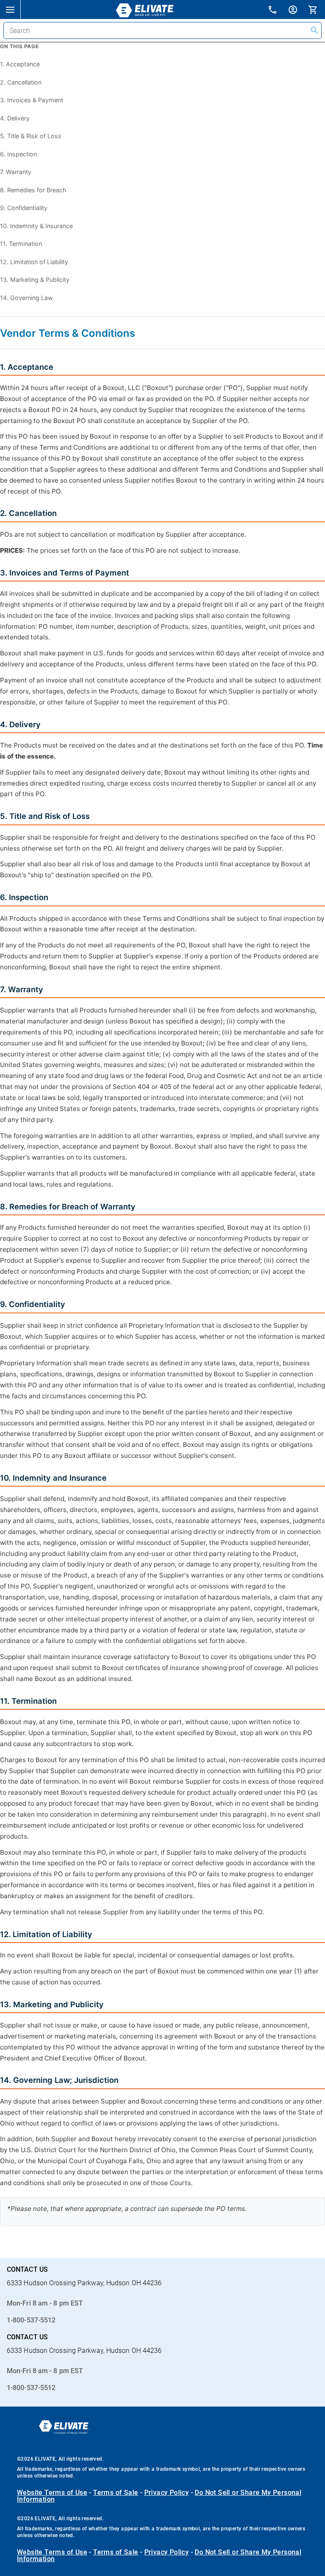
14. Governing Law (26, 298)
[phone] (278, 11)
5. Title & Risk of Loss (31, 136)
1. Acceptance (20, 64)
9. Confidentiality (24, 208)
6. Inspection (18, 154)
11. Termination (21, 244)
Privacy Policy (167, 2493)
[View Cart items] (317, 9)
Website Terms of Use (52, 2493)
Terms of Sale (116, 2493)
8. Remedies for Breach (33, 190)
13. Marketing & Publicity (35, 280)
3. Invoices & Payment (32, 100)
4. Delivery (15, 118)
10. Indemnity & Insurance (36, 226)
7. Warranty (16, 172)
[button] (10, 9)
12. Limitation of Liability (34, 262)
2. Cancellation (21, 82)
